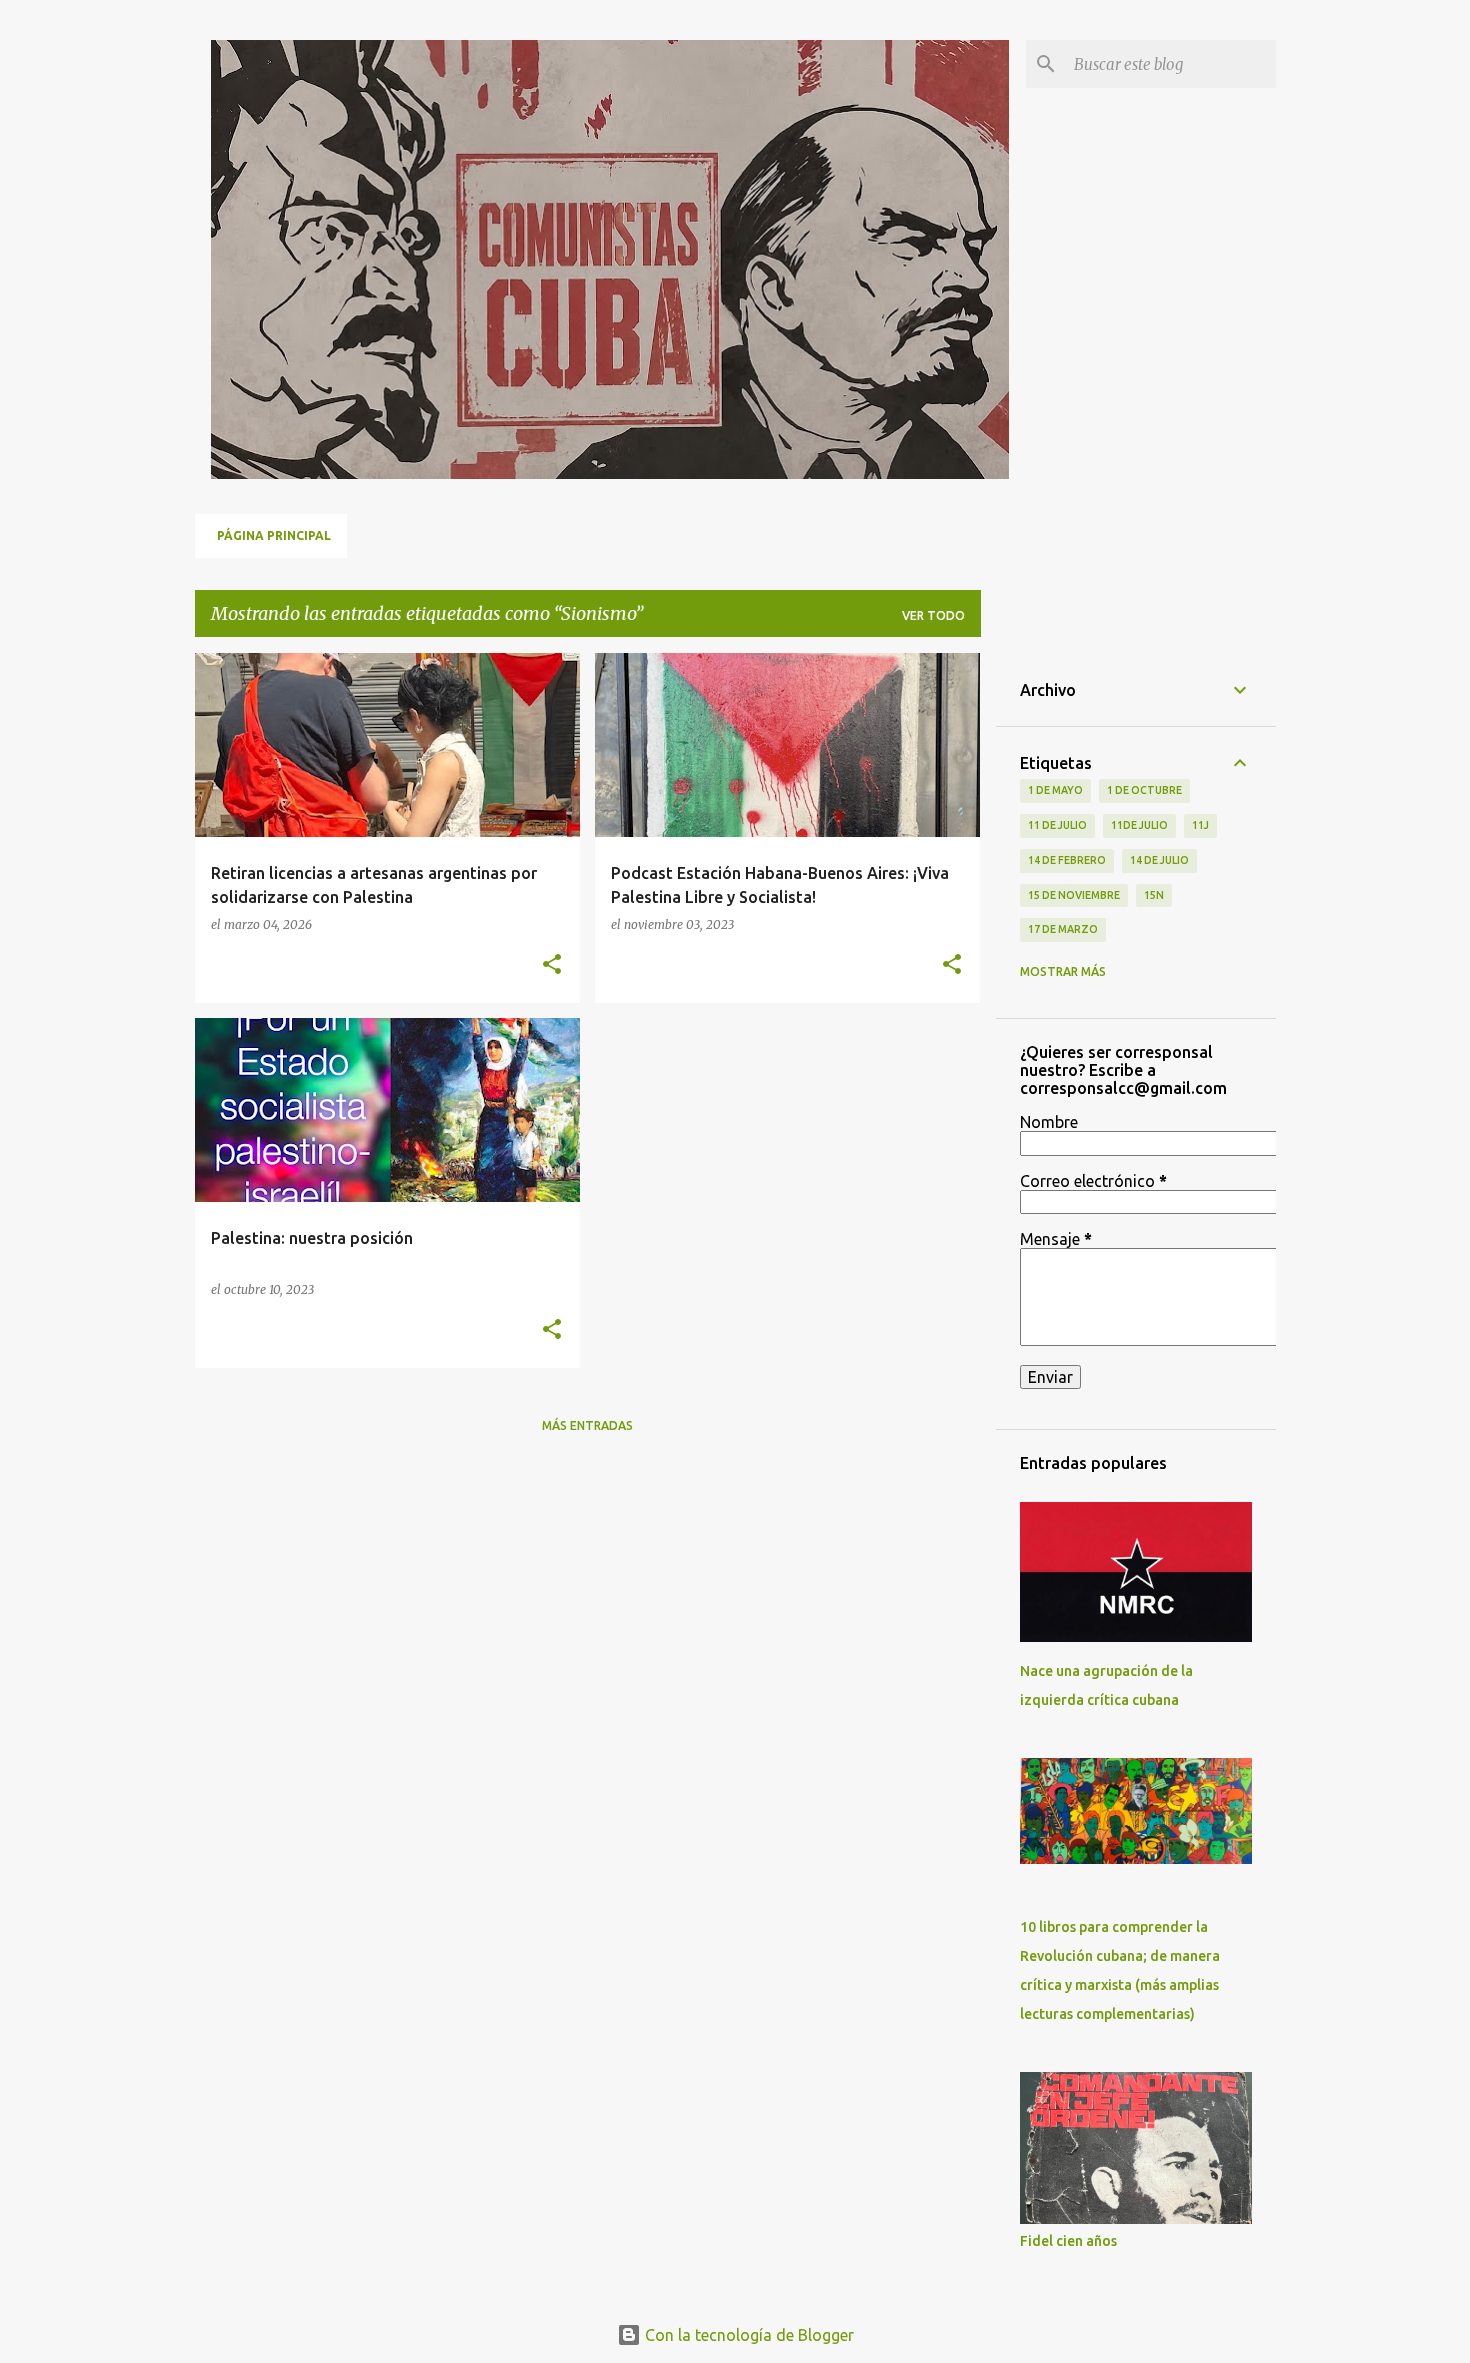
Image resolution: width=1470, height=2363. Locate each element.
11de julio (1139, 825)
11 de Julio (1057, 825)
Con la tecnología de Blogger (747, 2335)
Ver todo (933, 615)
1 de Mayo (1055, 790)
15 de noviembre (1074, 895)
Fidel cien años (1068, 2241)
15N (1154, 895)
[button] (552, 965)
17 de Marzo (1063, 929)
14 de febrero (1067, 860)
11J (1200, 825)
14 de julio (1159, 860)
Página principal (274, 535)
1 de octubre (1144, 790)
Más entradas (587, 1425)
